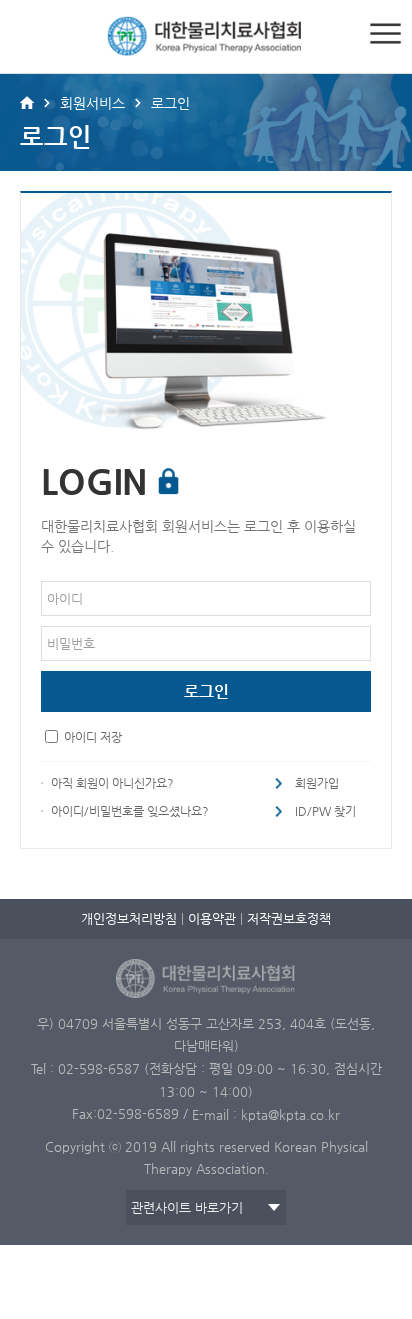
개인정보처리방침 (129, 918)
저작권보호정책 (289, 918)
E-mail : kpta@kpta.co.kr (266, 1114)
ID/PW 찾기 (325, 811)
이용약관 (212, 918)
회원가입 (317, 783)
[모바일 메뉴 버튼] (385, 34)
